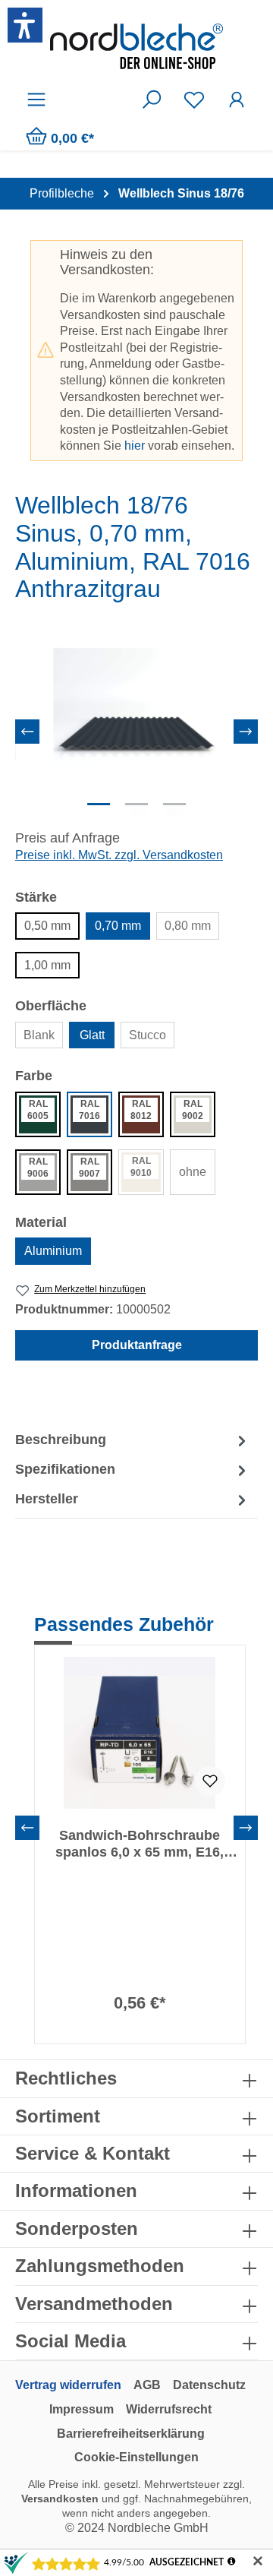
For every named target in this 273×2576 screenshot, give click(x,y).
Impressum (82, 2409)
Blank (39, 1035)
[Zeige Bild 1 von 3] (99, 804)
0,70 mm (118, 926)
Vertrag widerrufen (68, 2385)
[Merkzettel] (194, 100)
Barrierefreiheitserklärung (131, 2434)
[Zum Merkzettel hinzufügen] (210, 1781)
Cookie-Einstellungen (136, 2457)
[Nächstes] (246, 732)
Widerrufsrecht (169, 2409)
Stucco (147, 1035)
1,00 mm (47, 965)
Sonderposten (77, 2228)
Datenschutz (209, 2385)
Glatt (92, 1035)
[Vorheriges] (27, 732)
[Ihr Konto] (237, 100)
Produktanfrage (137, 1345)
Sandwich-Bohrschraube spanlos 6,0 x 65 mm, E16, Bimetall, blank (140, 1844)
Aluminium (53, 1251)
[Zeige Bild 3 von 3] (174, 804)
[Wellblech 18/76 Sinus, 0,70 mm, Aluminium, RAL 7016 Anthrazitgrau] (136, 732)
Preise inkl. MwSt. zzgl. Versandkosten (119, 855)
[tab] (133, 1441)
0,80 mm (188, 926)
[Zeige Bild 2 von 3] (136, 804)
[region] (136, 731)
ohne (193, 1172)
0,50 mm (47, 926)
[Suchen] (152, 100)
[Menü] (36, 100)
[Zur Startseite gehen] (136, 46)
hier (135, 446)
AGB (147, 2385)
